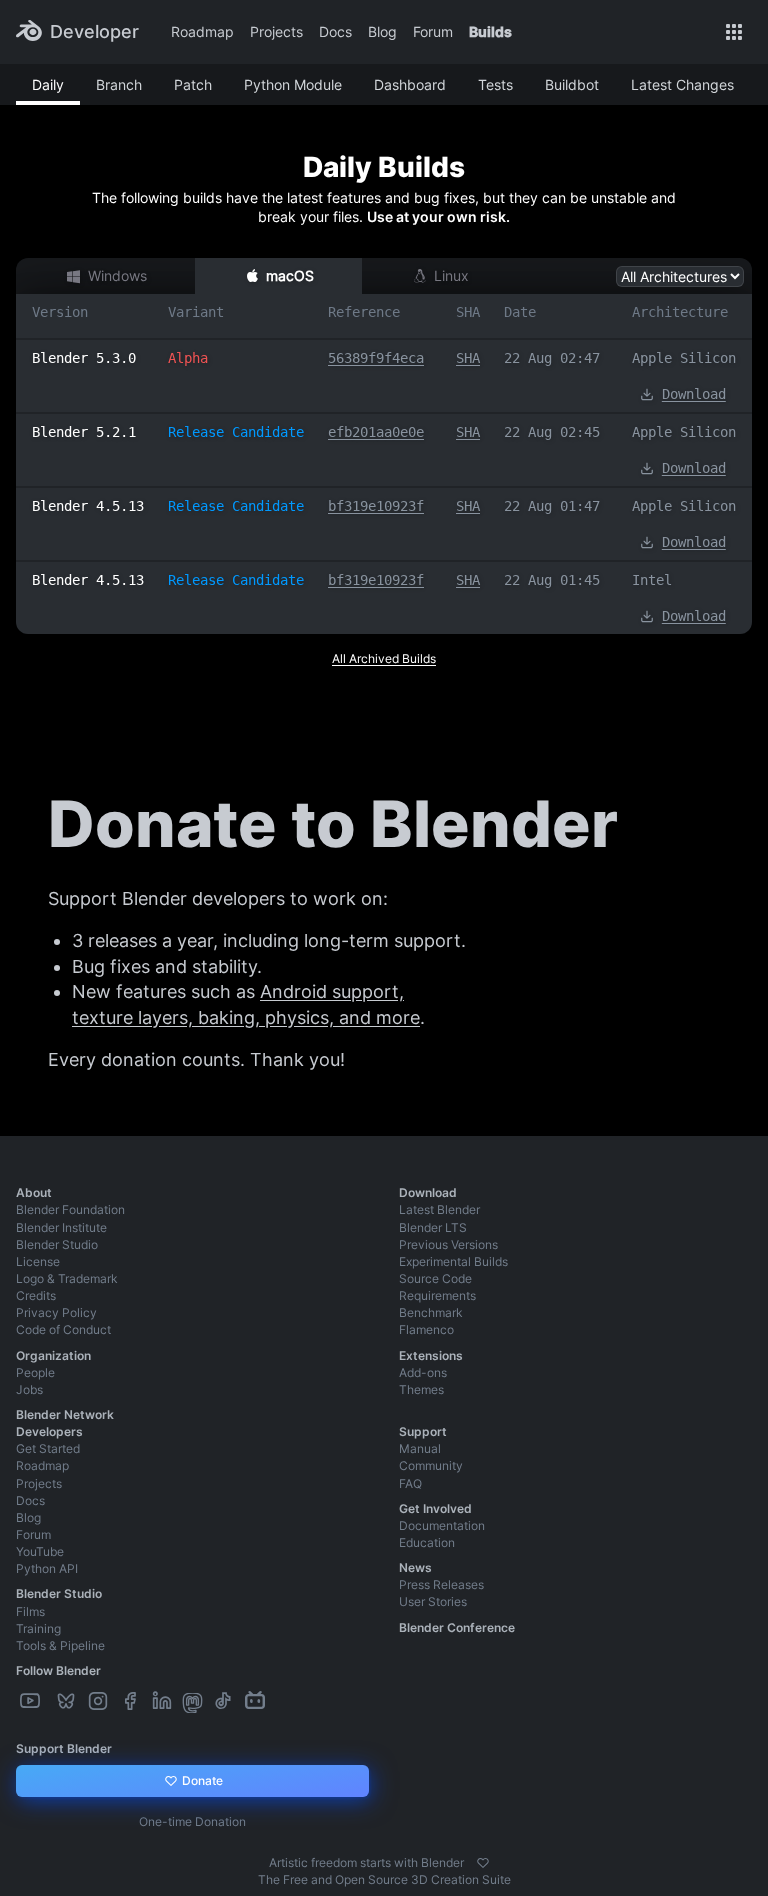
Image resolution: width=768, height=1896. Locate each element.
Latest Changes (682, 84)
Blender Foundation (70, 1209)
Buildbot (572, 84)
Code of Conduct (63, 1329)
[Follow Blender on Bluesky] (68, 1701)
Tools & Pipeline (60, 1645)
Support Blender (64, 1748)
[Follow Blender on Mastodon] (194, 1701)
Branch (119, 84)
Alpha (188, 358)
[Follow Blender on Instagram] (100, 1701)
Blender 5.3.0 (84, 358)
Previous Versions (448, 1244)
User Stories (433, 1601)
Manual (420, 1448)
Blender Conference (457, 1627)
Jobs (29, 1389)
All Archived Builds (384, 658)
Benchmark (431, 1312)
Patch (193, 84)
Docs (335, 31)
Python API (47, 1568)
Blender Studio (57, 1244)
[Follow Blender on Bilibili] (257, 1701)
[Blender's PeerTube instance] (50, 1701)
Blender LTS (433, 1227)
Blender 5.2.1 (84, 432)
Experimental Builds (453, 1261)
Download (694, 394)
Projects (276, 31)
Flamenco (426, 1329)
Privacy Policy (56, 1312)
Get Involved (435, 1508)
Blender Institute (61, 1227)
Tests (495, 84)
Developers (49, 1431)
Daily (48, 84)
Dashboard (410, 84)
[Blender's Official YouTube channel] (32, 1701)
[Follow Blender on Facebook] (132, 1701)
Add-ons (423, 1372)
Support (423, 1431)
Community (431, 1465)
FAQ (410, 1483)
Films (30, 1611)
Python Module (293, 84)
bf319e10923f (376, 506)
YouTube (40, 1551)
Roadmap (202, 31)
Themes (421, 1389)
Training (38, 1628)
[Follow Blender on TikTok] (225, 1701)
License (38, 1261)
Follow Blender (58, 1670)
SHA (468, 358)
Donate (201, 1780)
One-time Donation (192, 1821)
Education (427, 1542)
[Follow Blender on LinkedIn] (164, 1701)
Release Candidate (236, 432)
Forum (433, 31)
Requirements (437, 1295)
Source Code (435, 1278)
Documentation (442, 1525)
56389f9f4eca (376, 358)
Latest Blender (439, 1209)
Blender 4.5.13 (88, 506)
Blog (382, 31)
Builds (490, 31)
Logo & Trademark (67, 1278)
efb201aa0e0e (376, 432)
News (415, 1567)
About (34, 1192)
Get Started (48, 1448)
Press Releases (441, 1584)
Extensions (431, 1355)
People (35, 1372)
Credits (36, 1295)
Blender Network (65, 1414)
